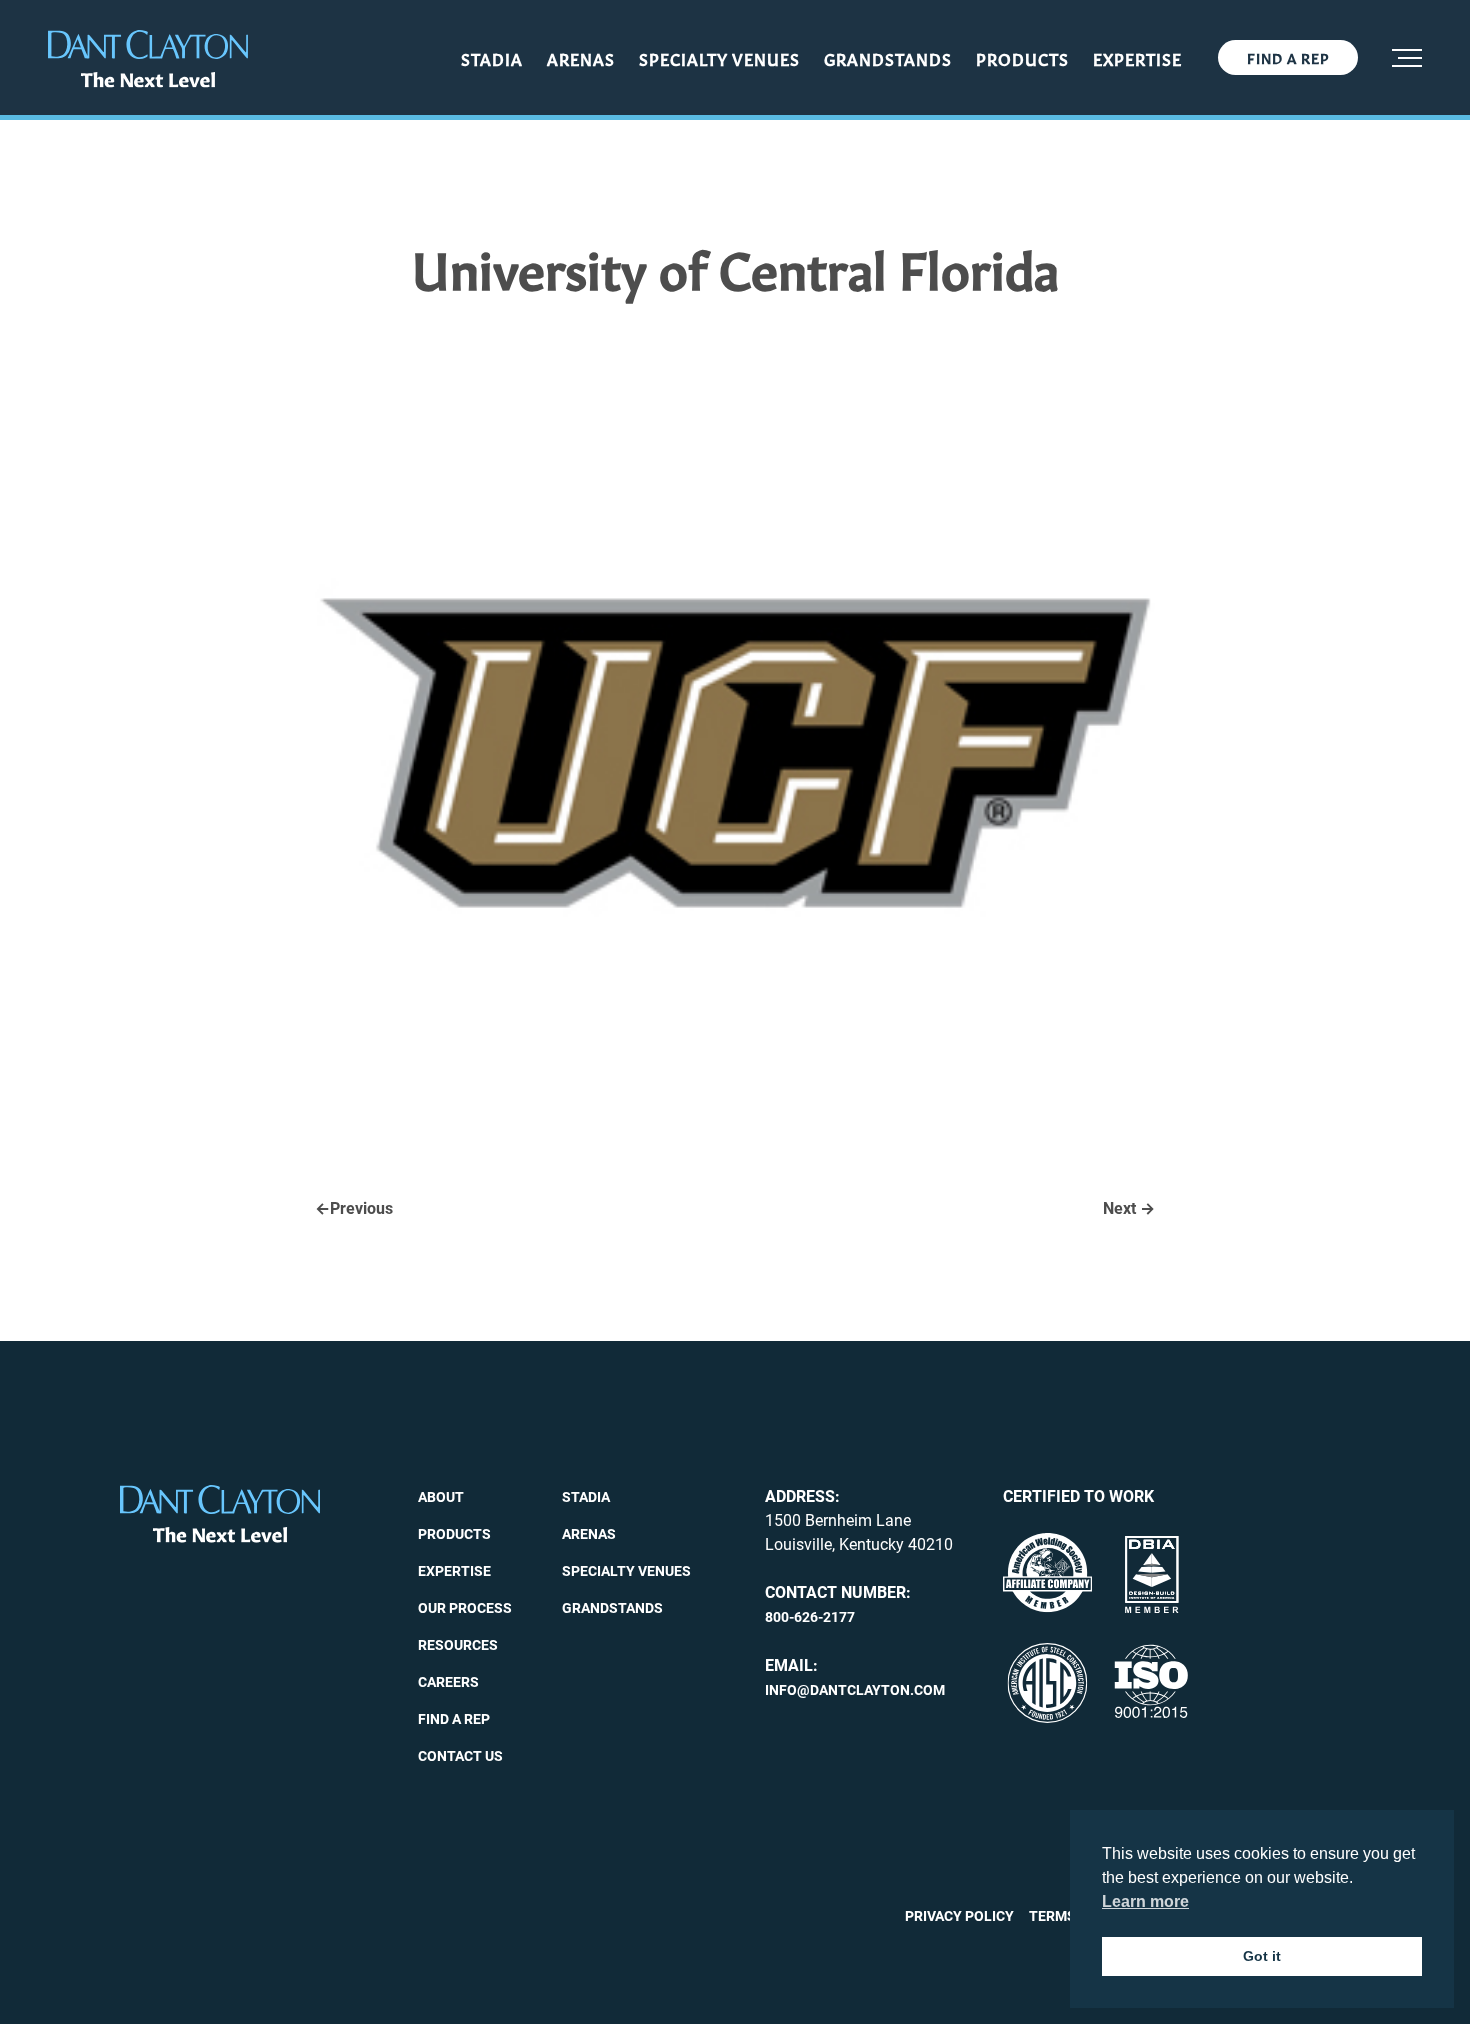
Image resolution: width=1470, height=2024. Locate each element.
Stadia (492, 58)
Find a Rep (1288, 57)
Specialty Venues (719, 58)
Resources (458, 1645)
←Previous (354, 1208)
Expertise (1137, 58)
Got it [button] (1262, 1956)
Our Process (465, 1608)
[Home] (148, 59)
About (441, 1497)
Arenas (581, 58)
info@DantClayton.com (855, 1690)
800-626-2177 (810, 1617)
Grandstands (888, 58)
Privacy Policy (959, 1916)
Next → (1129, 1208)
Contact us (460, 1756)
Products (1022, 58)
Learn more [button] (1145, 1901)
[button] (1407, 58)
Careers (448, 1682)
